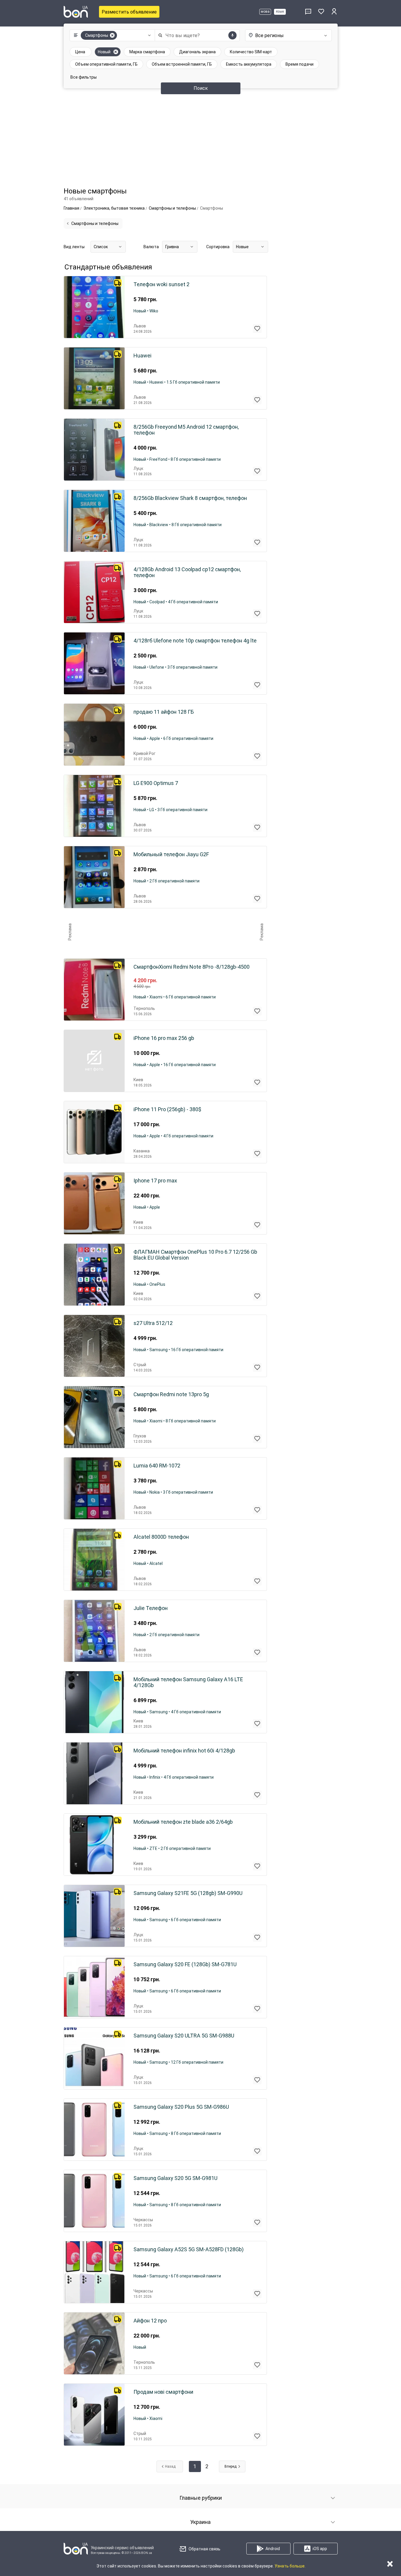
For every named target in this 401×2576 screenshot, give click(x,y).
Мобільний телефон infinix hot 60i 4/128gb (184, 1751)
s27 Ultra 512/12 (153, 1323)
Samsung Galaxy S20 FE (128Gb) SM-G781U (185, 1964)
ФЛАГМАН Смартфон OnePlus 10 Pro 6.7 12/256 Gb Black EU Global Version (195, 1255)
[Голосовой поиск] (232, 35)
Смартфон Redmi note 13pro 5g (171, 1394)
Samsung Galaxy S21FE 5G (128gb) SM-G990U (188, 1893)
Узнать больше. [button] (290, 2566)
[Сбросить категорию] (112, 35)
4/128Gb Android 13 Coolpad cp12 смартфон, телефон (187, 572)
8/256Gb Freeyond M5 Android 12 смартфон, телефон (186, 430)
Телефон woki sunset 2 (161, 284)
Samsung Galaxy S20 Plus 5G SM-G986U (181, 2107)
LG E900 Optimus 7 (156, 783)
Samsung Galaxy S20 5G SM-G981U (175, 2178)
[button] (111, 35)
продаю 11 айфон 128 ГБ (164, 712)
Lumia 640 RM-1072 (157, 1466)
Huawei (142, 356)
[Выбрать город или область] (288, 35)
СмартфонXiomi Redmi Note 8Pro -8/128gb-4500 (192, 967)
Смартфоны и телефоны (95, 223)
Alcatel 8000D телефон (161, 1537)
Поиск (201, 88)
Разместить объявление (129, 12)
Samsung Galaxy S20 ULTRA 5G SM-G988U (184, 2036)
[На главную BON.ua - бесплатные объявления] (76, 12)
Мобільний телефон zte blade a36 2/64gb (183, 1822)
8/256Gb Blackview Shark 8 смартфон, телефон (190, 498)
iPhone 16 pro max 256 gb (164, 1038)
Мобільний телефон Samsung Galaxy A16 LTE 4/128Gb (188, 1682)
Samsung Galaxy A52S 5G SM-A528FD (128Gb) (189, 2249)
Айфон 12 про (150, 2321)
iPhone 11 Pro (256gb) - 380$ (167, 1109)
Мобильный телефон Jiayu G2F (171, 854)
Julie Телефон (151, 1608)
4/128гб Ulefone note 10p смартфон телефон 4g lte (195, 641)
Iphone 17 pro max (155, 1181)
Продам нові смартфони (163, 2392)
